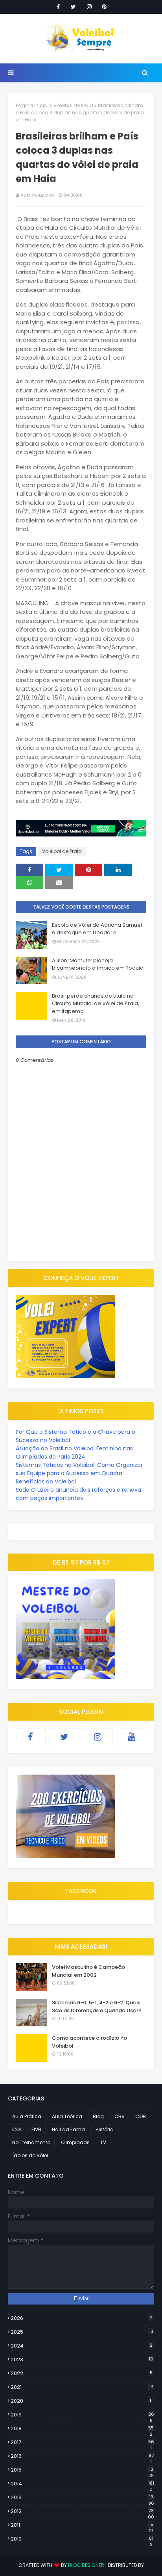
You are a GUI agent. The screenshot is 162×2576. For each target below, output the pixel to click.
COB (141, 2116)
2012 (82, 2511)
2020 (82, 2401)
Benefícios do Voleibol (46, 1481)
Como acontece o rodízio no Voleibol (89, 2042)
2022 (82, 2373)
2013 (82, 2498)
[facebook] (58, 7)
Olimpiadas (75, 2142)
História (105, 2129)
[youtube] (132, 1737)
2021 (82, 2387)
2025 (82, 2332)
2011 (82, 2525)
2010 (82, 2539)
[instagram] (89, 7)
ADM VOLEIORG (38, 195)
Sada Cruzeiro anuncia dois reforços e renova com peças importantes (78, 1494)
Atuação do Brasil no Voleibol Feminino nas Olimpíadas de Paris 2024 (74, 1452)
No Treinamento (31, 2142)
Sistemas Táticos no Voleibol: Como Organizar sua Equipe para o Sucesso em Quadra (79, 1469)
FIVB (36, 2129)
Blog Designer (86, 2565)
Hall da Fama (68, 2129)
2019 (82, 2415)
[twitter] (73, 7)
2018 (82, 2429)
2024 (82, 2346)
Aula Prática (27, 2116)
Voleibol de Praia (73, 105)
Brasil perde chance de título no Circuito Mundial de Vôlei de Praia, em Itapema (96, 1004)
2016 (82, 2456)
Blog (98, 2116)
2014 (82, 2484)
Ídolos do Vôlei (30, 2155)
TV (103, 2142)
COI (17, 2129)
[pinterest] (104, 7)
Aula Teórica (67, 2116)
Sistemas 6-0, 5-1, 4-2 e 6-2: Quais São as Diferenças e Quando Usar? (97, 2006)
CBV (120, 2116)
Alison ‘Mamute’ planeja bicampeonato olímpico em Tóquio (98, 964)
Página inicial (32, 105)
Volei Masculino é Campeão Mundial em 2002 (88, 1971)
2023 (82, 2359)
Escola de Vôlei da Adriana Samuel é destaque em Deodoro (97, 929)
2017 (82, 2442)
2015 (82, 2470)
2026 (82, 2318)
